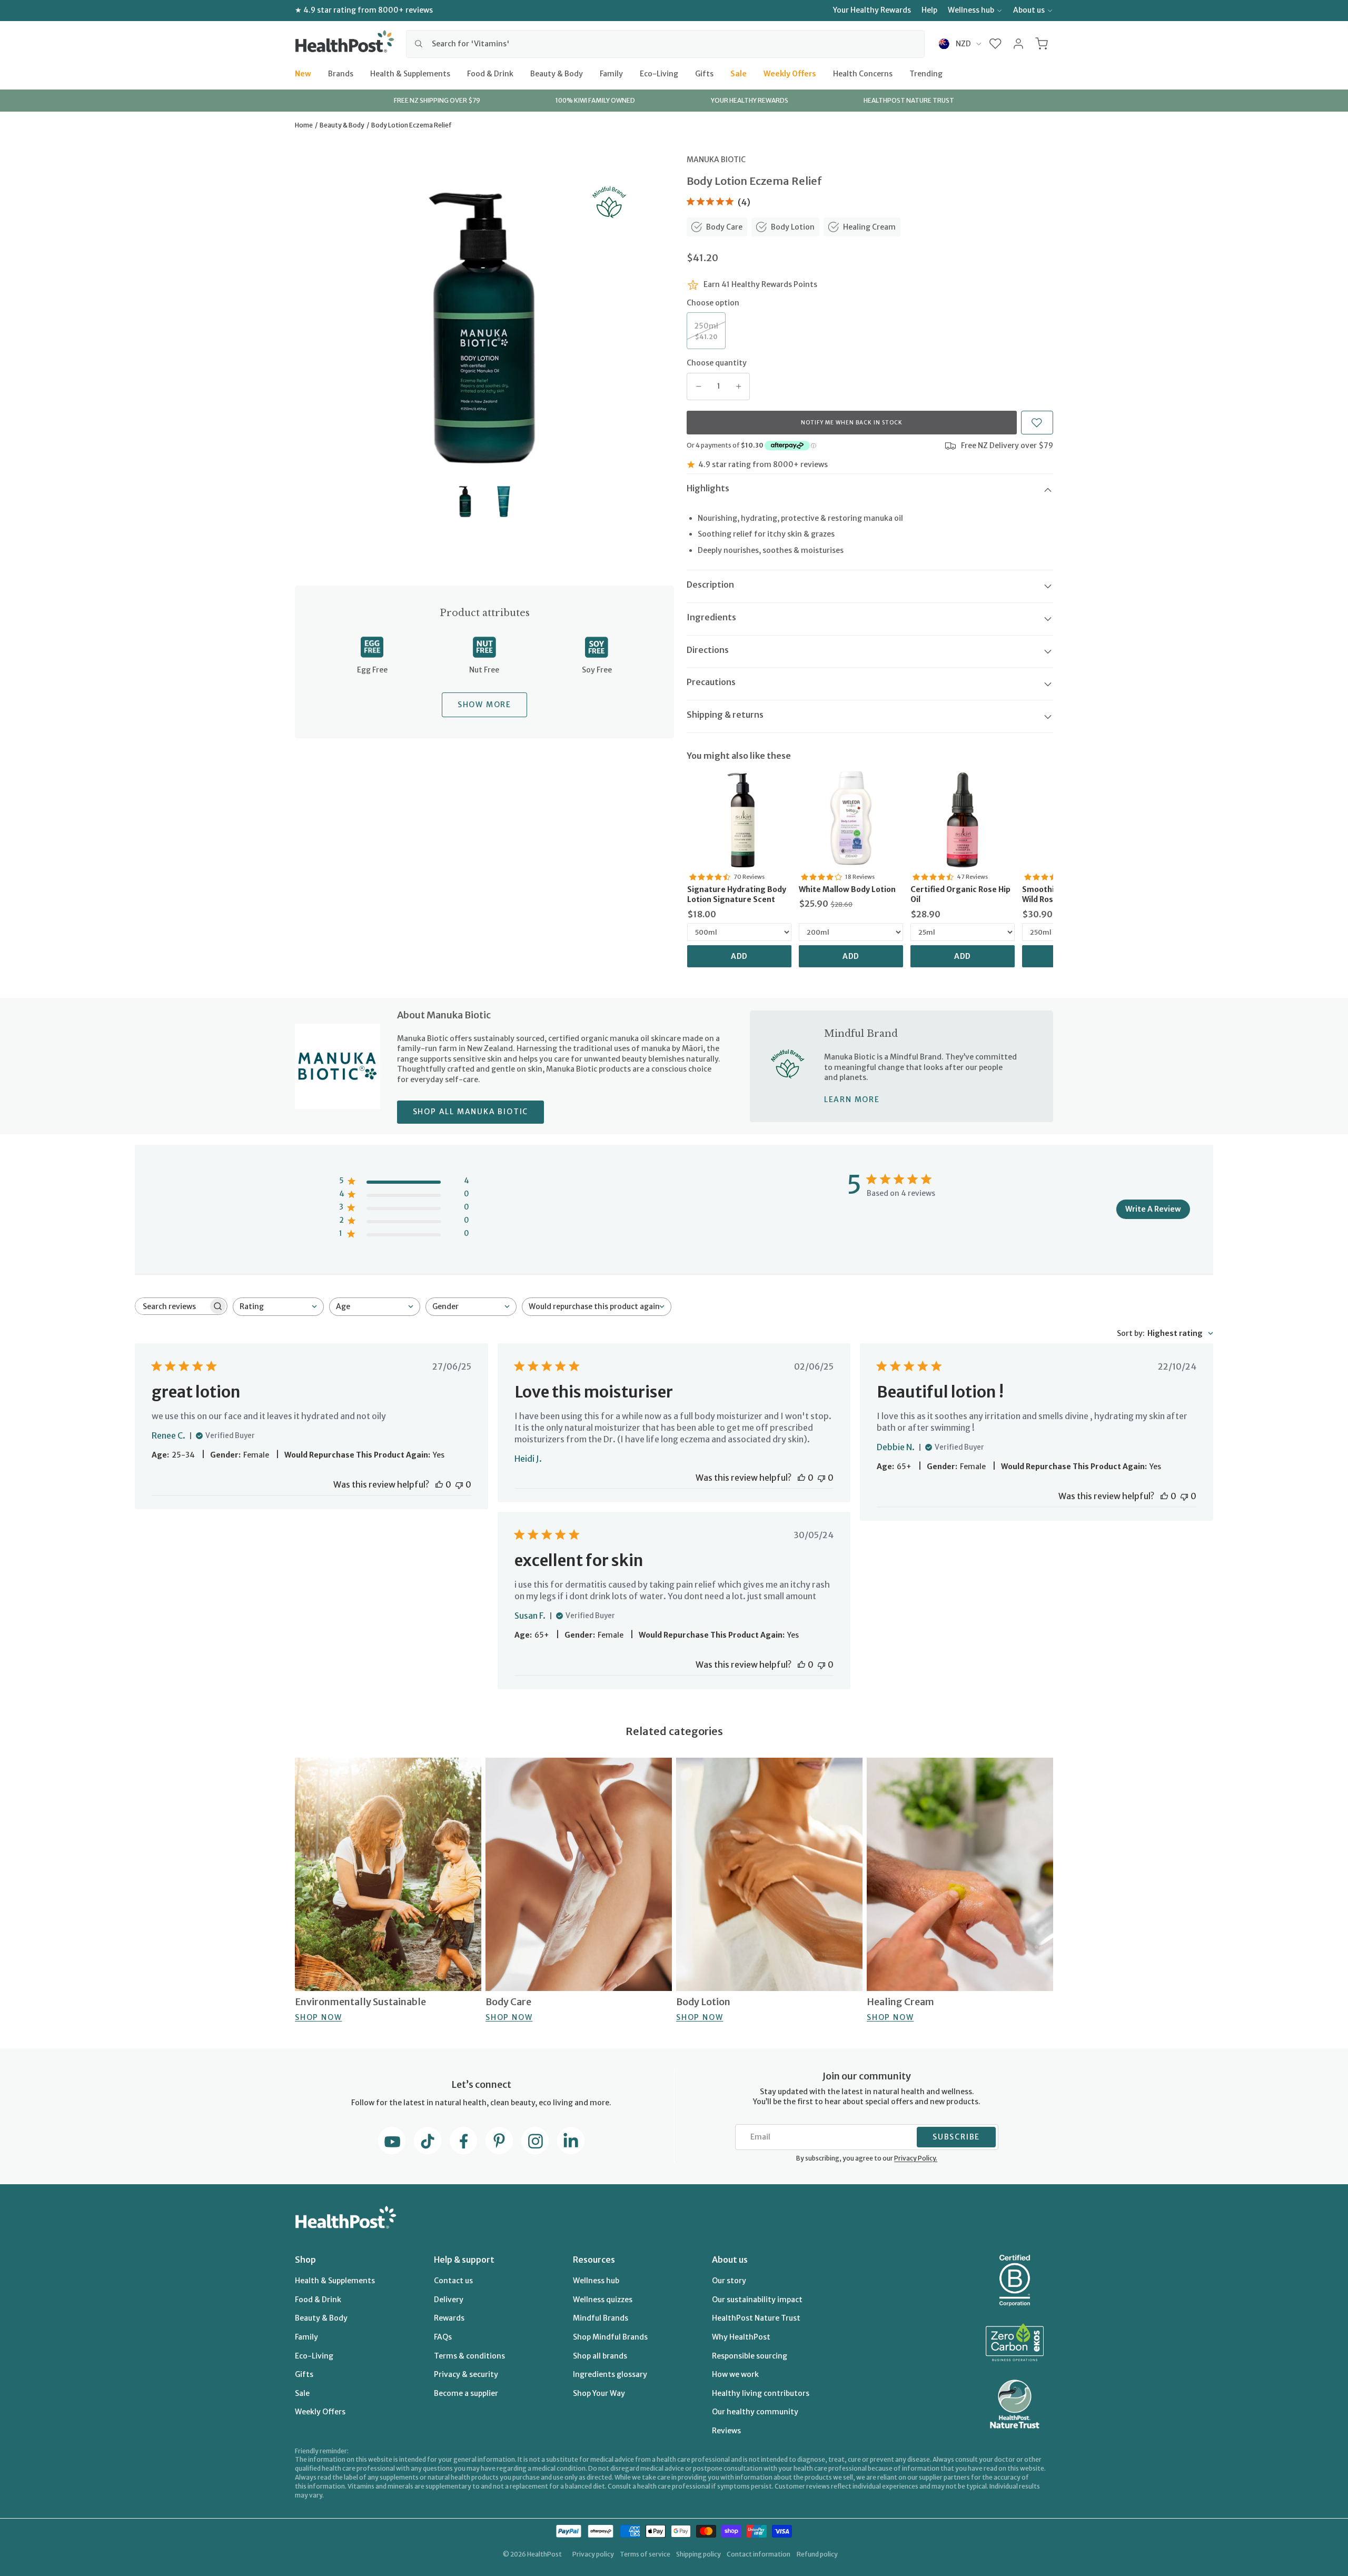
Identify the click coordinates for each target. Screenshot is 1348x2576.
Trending (926, 73)
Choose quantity (717, 363)
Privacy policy (593, 2554)
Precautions (711, 682)
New (303, 73)
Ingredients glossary (610, 2374)
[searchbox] (172, 1306)
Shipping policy (698, 2554)
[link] (739, 818)
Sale (739, 73)
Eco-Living (659, 73)
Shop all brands (600, 2356)
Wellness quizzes (603, 2300)
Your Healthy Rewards (872, 10)
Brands (341, 73)
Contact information (759, 2554)
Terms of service (645, 2554)
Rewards (449, 2318)
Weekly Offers (790, 73)
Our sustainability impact (757, 2300)
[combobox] (665, 44)
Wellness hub (971, 10)
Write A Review (1153, 1209)
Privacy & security (466, 2374)
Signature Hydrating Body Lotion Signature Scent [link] (737, 895)
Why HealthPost (741, 2337)
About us (1029, 10)
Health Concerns (863, 73)
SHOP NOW (318, 2017)
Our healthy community (755, 2412)
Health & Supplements (410, 73)
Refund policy (817, 2554)
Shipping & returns (725, 715)
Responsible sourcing (750, 2356)
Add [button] (740, 956)
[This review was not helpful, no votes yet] (459, 1484)
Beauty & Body (557, 73)
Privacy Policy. (916, 2158)
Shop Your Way (599, 2393)
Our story (729, 2281)
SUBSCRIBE (956, 2137)
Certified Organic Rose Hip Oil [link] (960, 895)
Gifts (704, 73)
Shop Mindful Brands (610, 2337)
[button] (995, 44)
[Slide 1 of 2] (465, 502)
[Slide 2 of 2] (504, 502)
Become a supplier (466, 2393)
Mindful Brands (601, 2318)
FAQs (443, 2337)
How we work (735, 2374)
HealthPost (544, 2554)
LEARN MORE (852, 1099)
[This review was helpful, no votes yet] (439, 1484)
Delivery (449, 2300)
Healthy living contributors (761, 2393)
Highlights (708, 488)
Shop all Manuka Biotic (471, 1112)
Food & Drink (490, 73)
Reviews (726, 2431)
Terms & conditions (469, 2356)
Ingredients (711, 617)
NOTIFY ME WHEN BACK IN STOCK (852, 423)
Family (611, 73)
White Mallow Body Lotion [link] (847, 889)
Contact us (453, 2281)
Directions (708, 650)
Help (929, 10)
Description (710, 584)
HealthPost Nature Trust (756, 2318)
